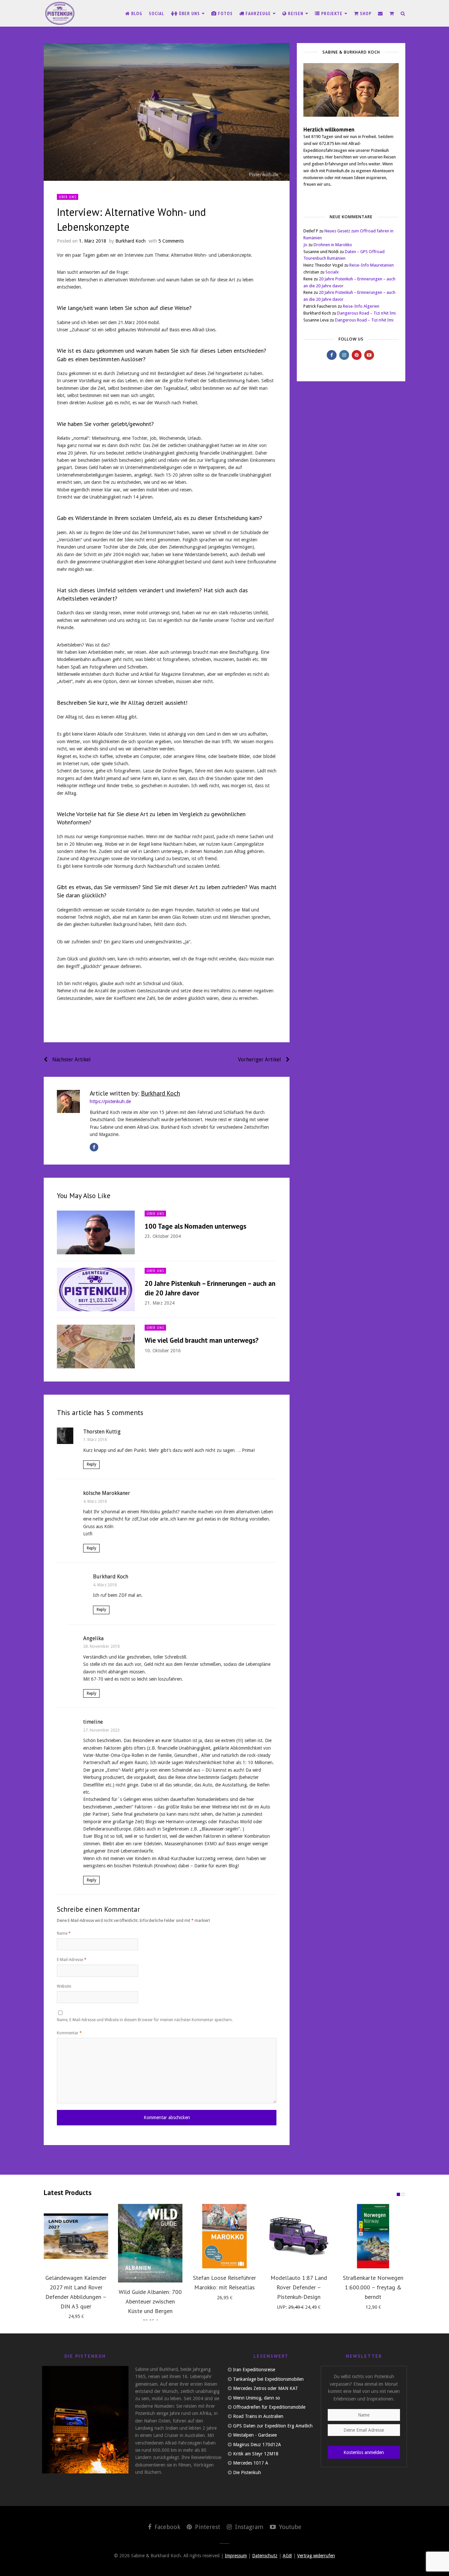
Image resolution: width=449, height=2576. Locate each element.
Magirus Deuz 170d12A (257, 2445)
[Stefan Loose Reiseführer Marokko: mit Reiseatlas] (225, 2236)
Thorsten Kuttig (102, 1432)
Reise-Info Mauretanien (372, 265)
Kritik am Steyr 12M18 (256, 2454)
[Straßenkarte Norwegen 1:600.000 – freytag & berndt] (373, 2236)
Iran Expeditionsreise (254, 2370)
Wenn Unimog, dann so (257, 2398)
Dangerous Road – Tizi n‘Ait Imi (366, 313)
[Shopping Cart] (392, 13)
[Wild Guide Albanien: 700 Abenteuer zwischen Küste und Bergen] (150, 2243)
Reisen (296, 13)
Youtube (289, 2527)
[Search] (403, 13)
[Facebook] (94, 1147)
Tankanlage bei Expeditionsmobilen (268, 2379)
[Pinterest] (357, 355)
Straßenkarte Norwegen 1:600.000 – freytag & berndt (373, 2287)
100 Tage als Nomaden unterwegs (195, 1226)
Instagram (248, 2527)
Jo (305, 245)
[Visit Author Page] (68, 1101)
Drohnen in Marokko (333, 245)
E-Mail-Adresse (72, 1960)
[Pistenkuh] (60, 13)
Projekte (332, 13)
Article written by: (135, 1093)
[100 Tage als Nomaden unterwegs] (96, 1232)
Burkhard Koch (130, 241)
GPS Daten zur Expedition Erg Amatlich (273, 2426)
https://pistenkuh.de (110, 1101)
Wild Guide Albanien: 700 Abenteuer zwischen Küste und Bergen (150, 2301)
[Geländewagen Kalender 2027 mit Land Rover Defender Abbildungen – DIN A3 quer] (76, 2236)
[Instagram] (344, 355)
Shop (365, 13)
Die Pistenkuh (247, 2472)
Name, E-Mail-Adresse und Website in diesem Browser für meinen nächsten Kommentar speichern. (145, 2020)
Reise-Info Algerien (361, 306)
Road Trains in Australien (258, 2416)
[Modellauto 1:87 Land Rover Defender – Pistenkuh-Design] (299, 2236)
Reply (92, 1464)
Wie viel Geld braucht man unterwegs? (201, 1340)
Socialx (332, 272)
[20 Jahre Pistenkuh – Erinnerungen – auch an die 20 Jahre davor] (96, 1290)
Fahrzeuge (258, 13)
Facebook (166, 2527)
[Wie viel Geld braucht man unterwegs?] (96, 1347)
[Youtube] (369, 355)
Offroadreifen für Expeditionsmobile (269, 2407)
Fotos (225, 13)
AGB (287, 2556)
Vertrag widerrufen (316, 2556)
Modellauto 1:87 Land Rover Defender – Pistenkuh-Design (299, 2287)
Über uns (189, 13)
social (157, 13)
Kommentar (69, 2033)
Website (64, 1986)
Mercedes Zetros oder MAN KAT (266, 2388)
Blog (136, 13)
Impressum (236, 2556)
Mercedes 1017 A (251, 2463)
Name (64, 1933)
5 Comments (171, 241)
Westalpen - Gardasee (255, 2435)
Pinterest (207, 2527)
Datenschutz (265, 2556)
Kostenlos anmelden (364, 2452)
